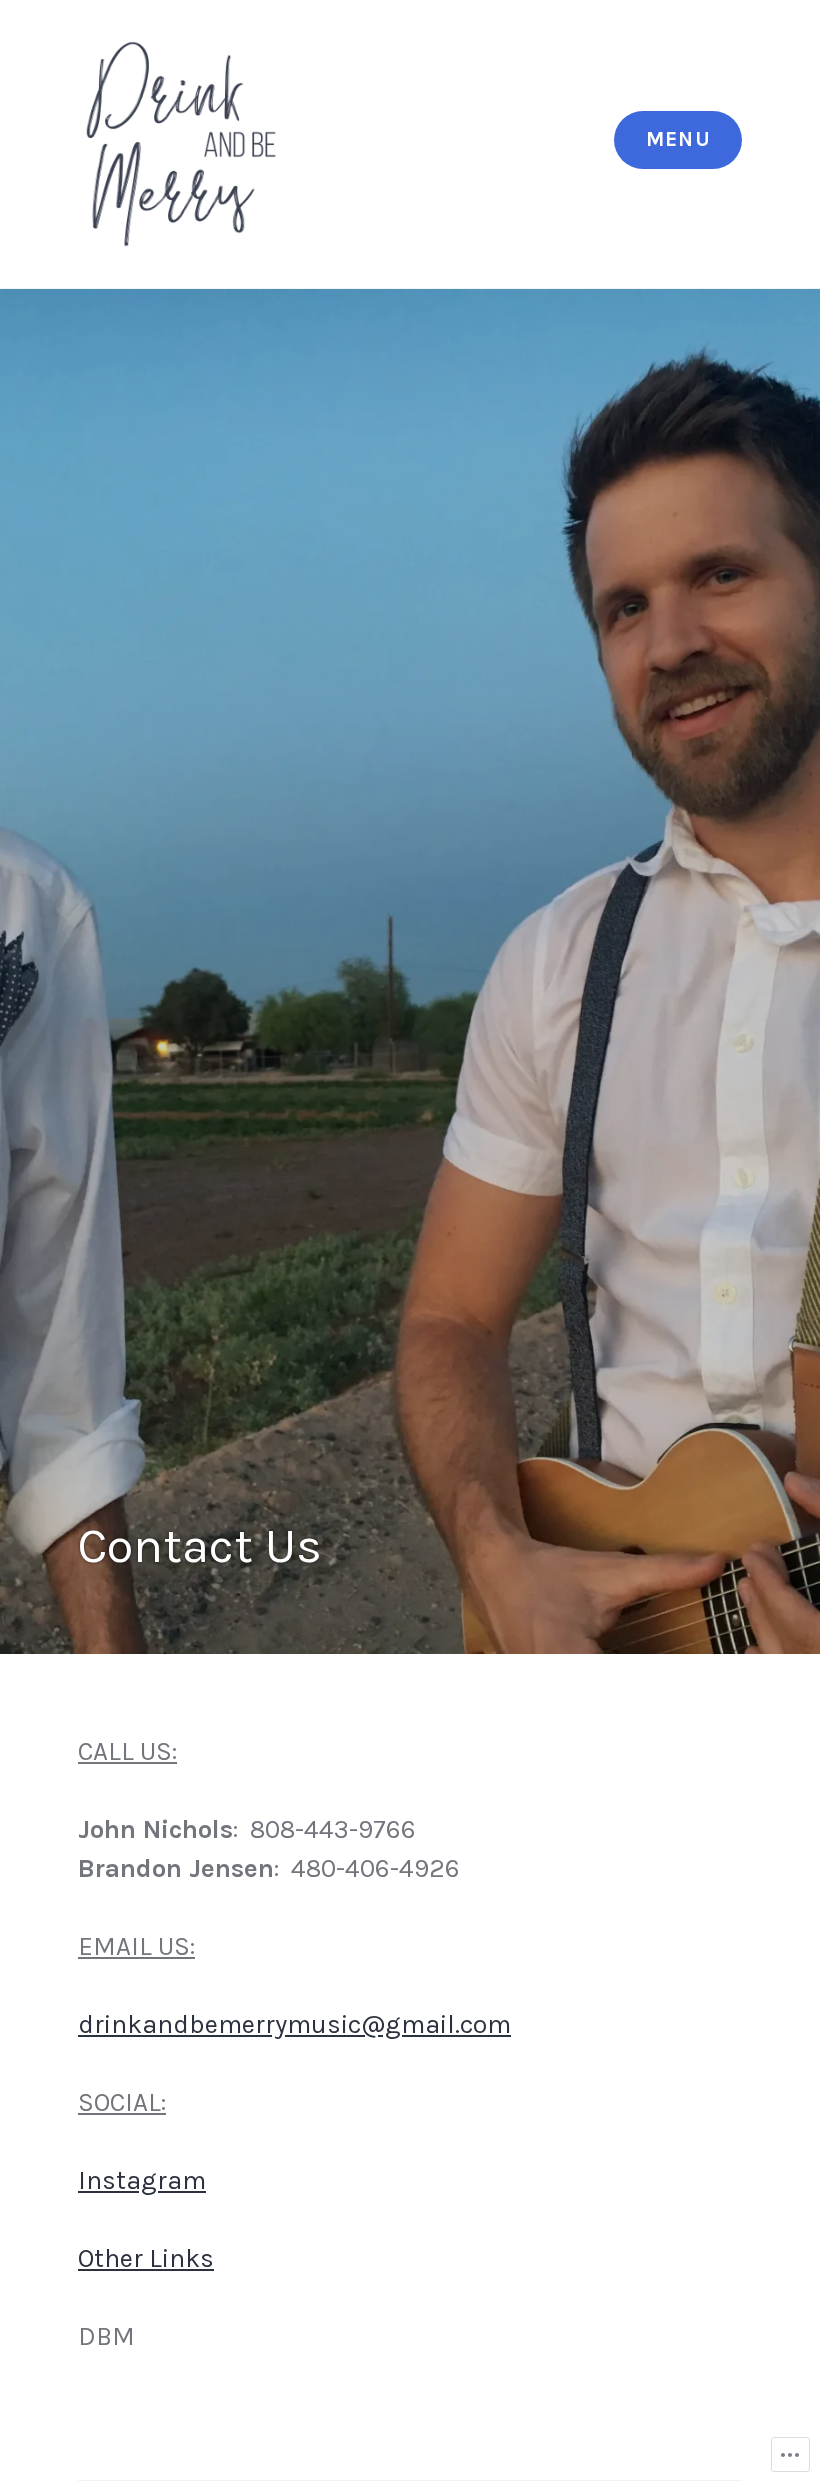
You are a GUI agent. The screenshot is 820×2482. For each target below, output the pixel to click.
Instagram (142, 2180)
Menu (678, 139)
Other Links (146, 2258)
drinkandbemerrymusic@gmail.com (294, 2024)
